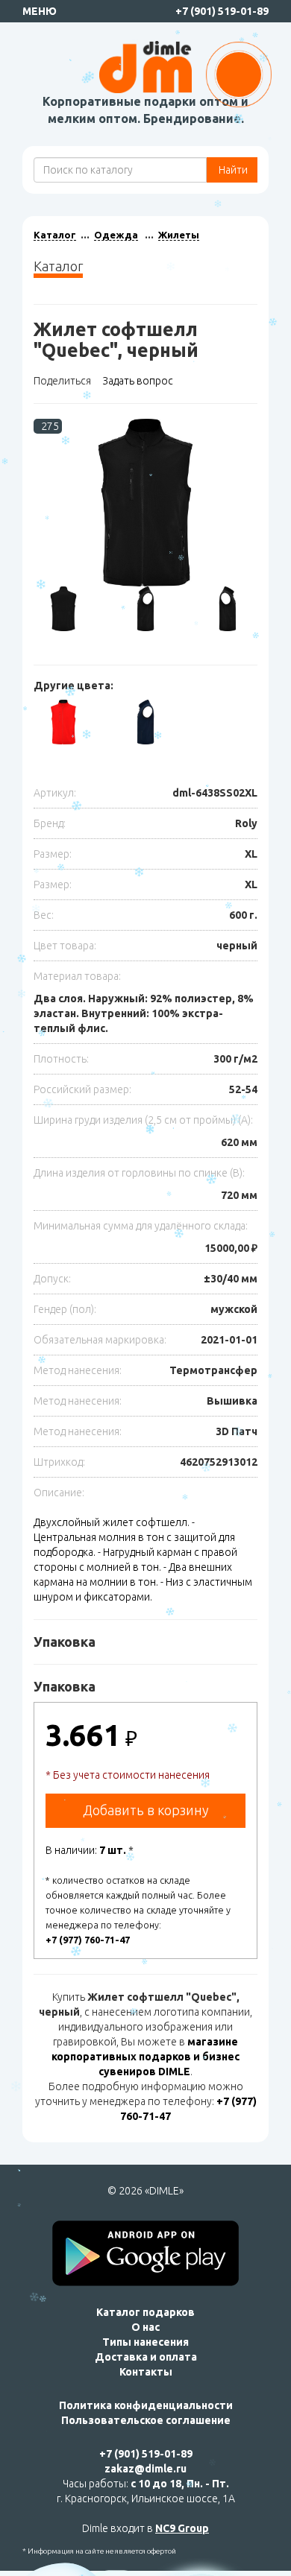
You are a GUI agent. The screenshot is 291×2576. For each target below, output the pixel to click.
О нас (145, 2327)
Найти (232, 170)
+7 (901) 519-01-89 (222, 11)
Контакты (146, 2372)
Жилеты (179, 235)
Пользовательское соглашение (146, 2420)
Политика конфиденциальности (146, 2405)
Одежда (116, 235)
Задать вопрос (138, 381)
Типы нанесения (145, 2342)
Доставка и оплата (146, 2357)
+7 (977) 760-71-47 (88, 1940)
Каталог (55, 235)
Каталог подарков (145, 2312)
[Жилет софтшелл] (145, 503)
